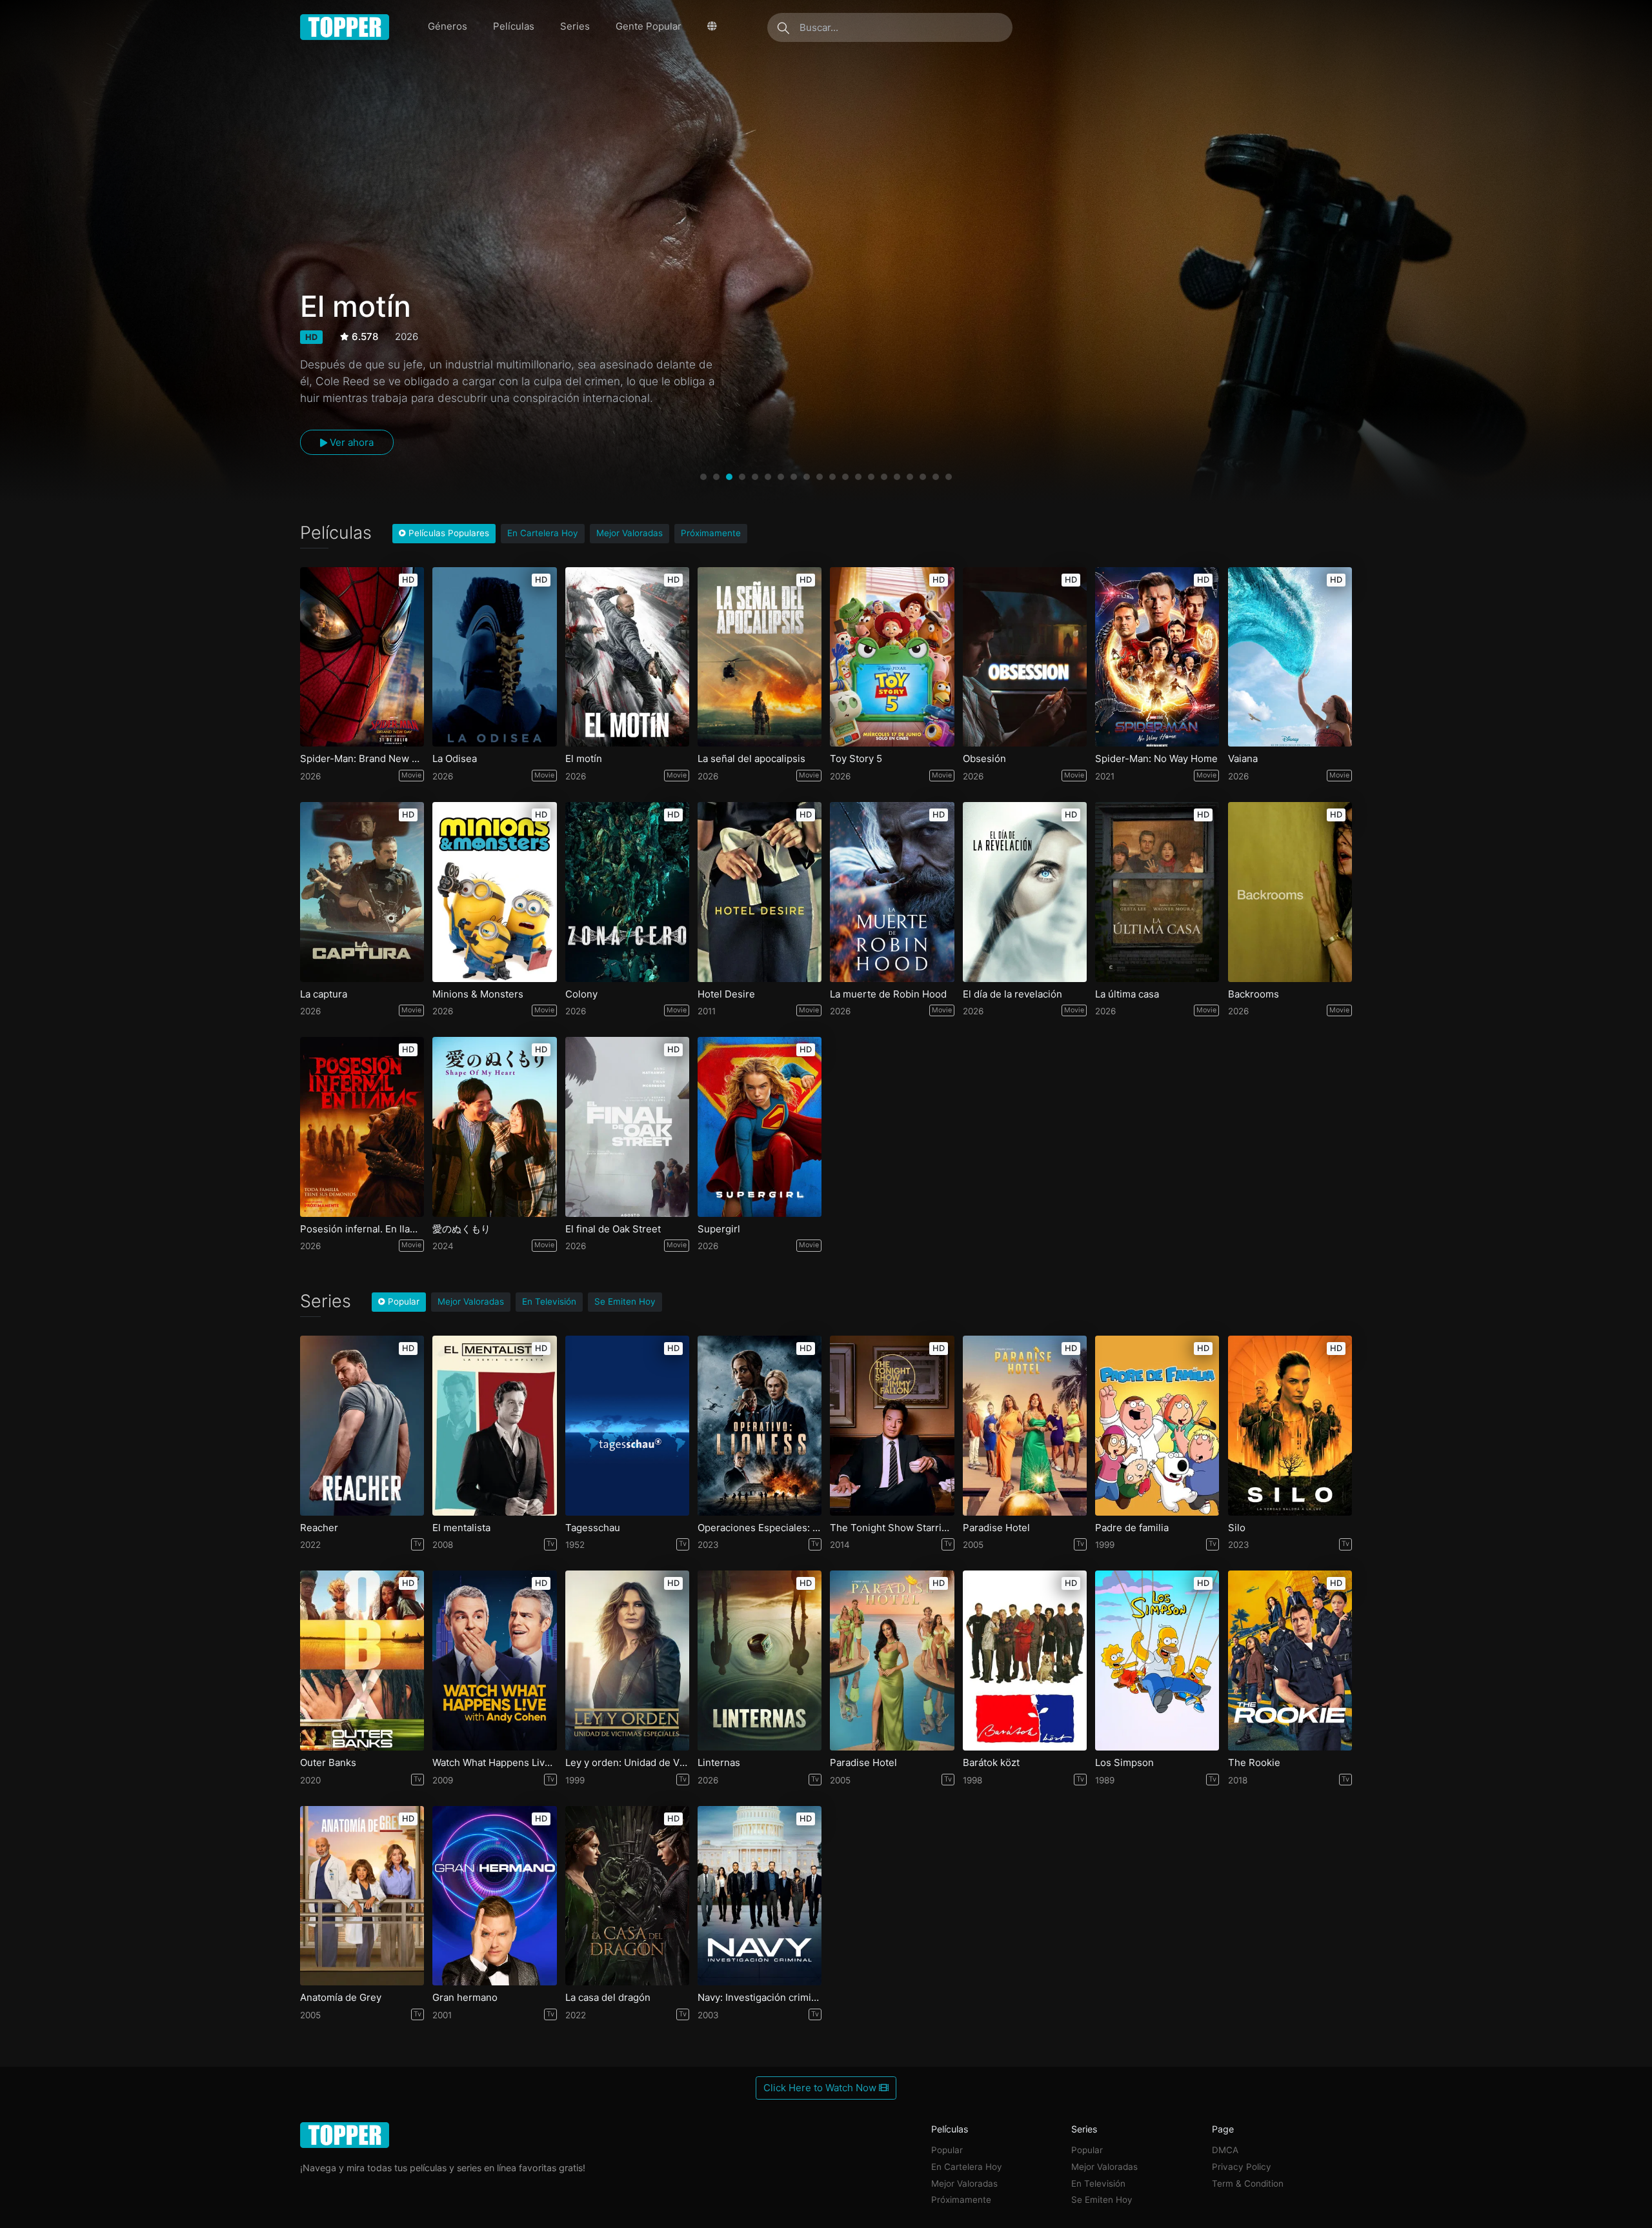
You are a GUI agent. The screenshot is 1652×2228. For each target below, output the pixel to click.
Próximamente (711, 533)
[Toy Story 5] (892, 657)
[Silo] (1290, 1426)
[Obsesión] (1025, 657)
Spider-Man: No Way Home (1156, 759)
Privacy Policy (1242, 2167)
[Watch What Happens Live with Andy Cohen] (494, 1661)
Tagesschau (593, 1528)
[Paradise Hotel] (1025, 1426)
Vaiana (1243, 759)
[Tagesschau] (627, 1426)
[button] (703, 477)
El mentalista (461, 1528)
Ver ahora (350, 442)
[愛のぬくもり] (494, 1127)
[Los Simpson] (1157, 1661)
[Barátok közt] (1025, 1661)
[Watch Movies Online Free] (345, 27)
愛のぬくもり (461, 1229)
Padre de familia (1132, 1528)
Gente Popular (649, 26)
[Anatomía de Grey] (362, 1896)
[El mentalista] (494, 1426)
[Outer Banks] (362, 1661)
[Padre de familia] (1157, 1426)
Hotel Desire (726, 994)
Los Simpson (1124, 1763)
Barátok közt (991, 1763)
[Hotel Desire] (760, 892)
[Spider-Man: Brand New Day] (362, 657)
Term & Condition (1248, 2183)
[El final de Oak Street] (627, 1127)
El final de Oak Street (613, 1229)
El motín (584, 759)
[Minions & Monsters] (494, 892)
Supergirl (719, 1229)
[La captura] (362, 892)
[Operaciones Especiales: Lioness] (760, 1426)
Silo (1237, 1528)
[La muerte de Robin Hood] (892, 892)
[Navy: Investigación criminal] (760, 1896)
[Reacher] (362, 1426)
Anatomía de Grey (341, 1998)
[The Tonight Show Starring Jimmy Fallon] (892, 1426)
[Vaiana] (1290, 657)
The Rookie (1254, 1763)
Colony (581, 994)
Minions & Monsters (478, 994)
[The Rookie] (1290, 1661)
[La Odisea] (494, 657)
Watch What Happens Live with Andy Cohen (494, 1763)
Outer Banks (328, 1763)
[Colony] (627, 892)
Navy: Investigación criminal (760, 1998)
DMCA (1225, 2150)
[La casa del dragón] (627, 1896)
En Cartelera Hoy (543, 533)
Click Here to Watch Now (821, 2088)
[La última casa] (1157, 892)
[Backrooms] (1290, 892)
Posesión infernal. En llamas (362, 1229)
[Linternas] (760, 1661)
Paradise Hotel (996, 1528)
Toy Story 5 (856, 759)
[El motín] (627, 657)
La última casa (1127, 994)
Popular (947, 2150)
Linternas (719, 1763)
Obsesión (984, 759)
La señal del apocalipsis (751, 759)
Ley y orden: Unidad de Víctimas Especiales (627, 1763)
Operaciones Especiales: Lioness (760, 1528)
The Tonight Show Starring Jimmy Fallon (892, 1528)
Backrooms (1254, 994)
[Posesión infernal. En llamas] (362, 1127)
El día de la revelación (1012, 994)
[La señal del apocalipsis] (760, 657)
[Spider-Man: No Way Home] (1157, 657)
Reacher (319, 1528)
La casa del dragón (608, 1998)
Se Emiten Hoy (625, 1301)
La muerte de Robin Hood (888, 994)
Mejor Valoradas (630, 533)
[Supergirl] (760, 1127)
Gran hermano (465, 1998)
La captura (324, 994)
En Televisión (549, 1301)
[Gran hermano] (494, 1896)
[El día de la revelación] (1025, 892)
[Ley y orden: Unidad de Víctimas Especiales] (627, 1661)
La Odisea (455, 759)
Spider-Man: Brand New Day (362, 759)
